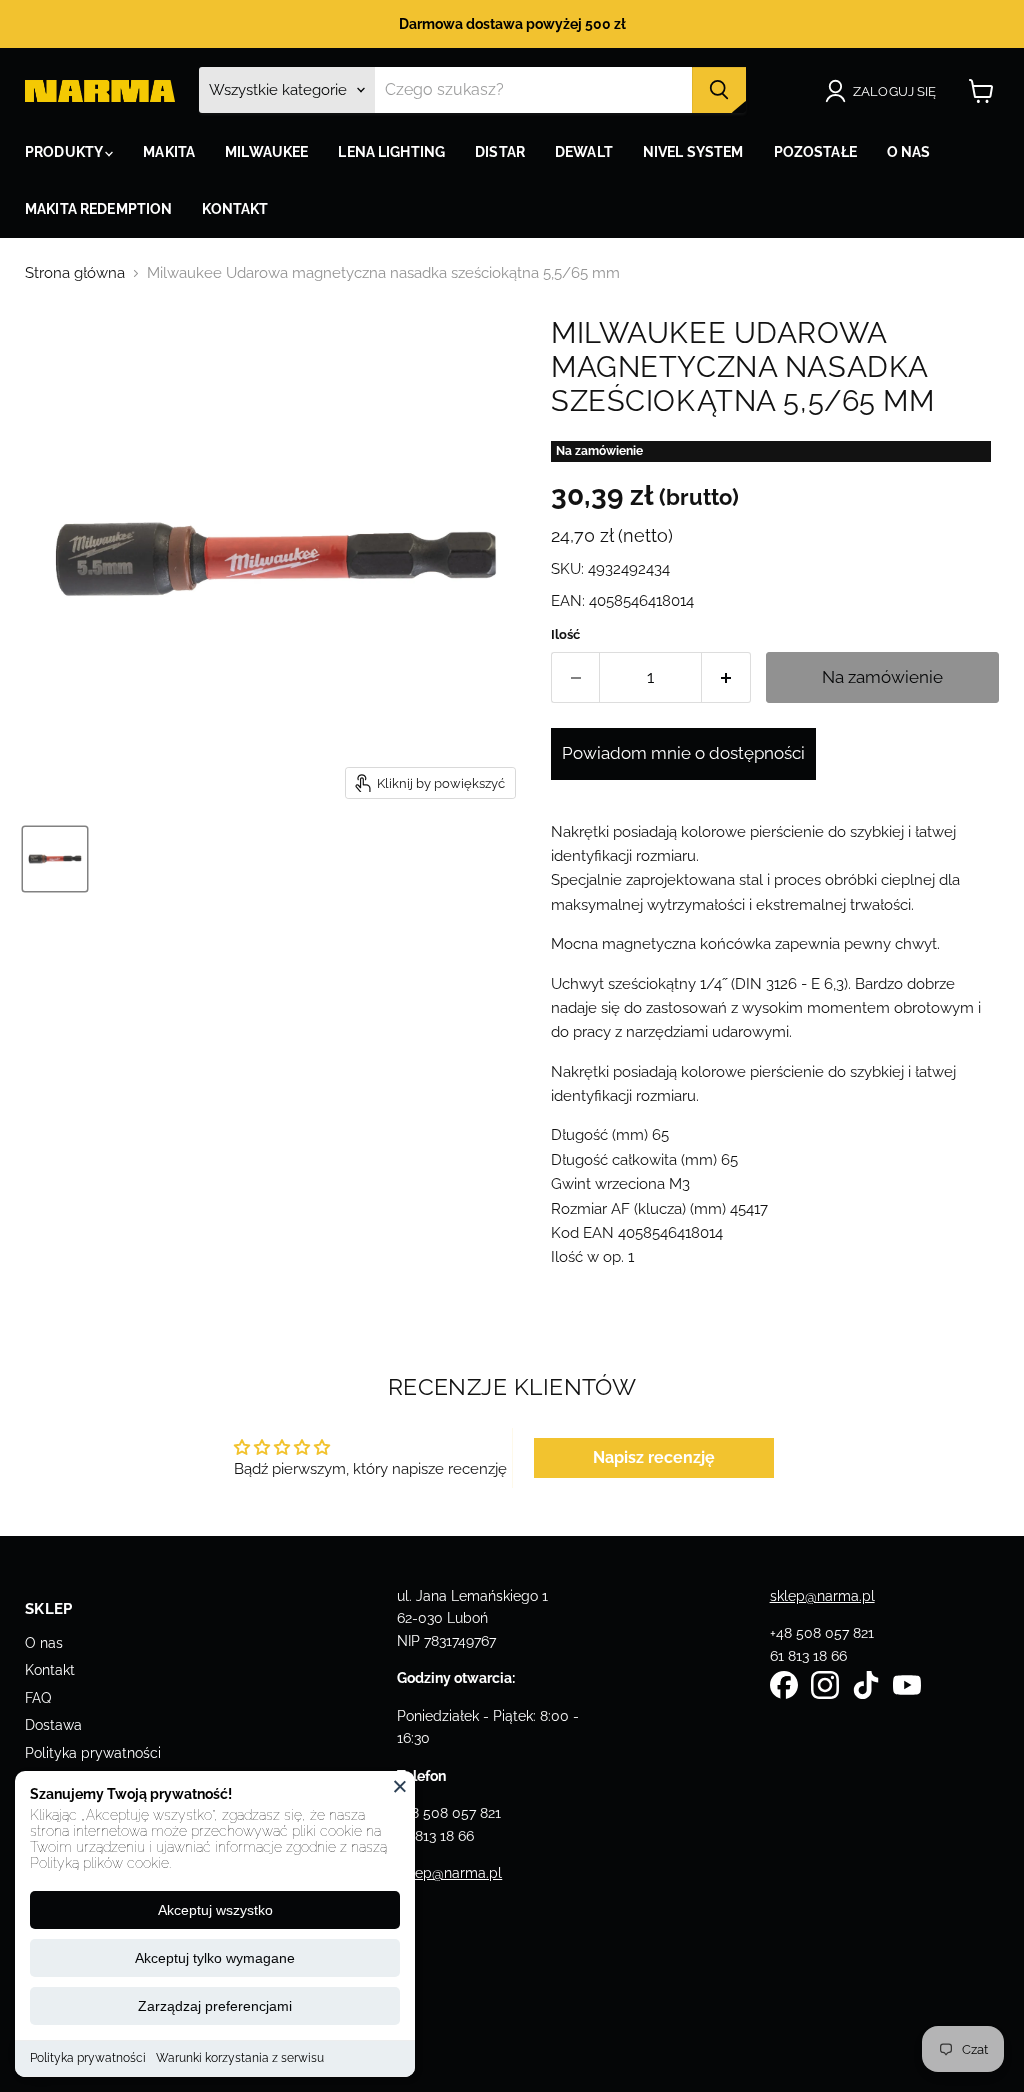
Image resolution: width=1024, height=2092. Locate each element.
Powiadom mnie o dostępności (683, 753)
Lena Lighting (391, 152)
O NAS (909, 152)
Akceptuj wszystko (215, 1910)
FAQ (38, 1698)
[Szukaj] (719, 90)
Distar (500, 152)
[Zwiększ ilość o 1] (726, 677)
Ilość (565, 634)
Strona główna (75, 273)
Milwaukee (266, 152)
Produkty (65, 152)
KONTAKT (235, 209)
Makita (169, 152)
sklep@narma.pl (449, 1873)
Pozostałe (815, 152)
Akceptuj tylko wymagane (215, 1958)
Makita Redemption (98, 209)
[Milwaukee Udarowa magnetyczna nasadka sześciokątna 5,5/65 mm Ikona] (55, 859)
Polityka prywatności (88, 2058)
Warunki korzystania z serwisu (240, 2058)
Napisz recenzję (654, 1457)
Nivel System (693, 152)
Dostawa (53, 1725)
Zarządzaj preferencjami (215, 2006)
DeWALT (584, 152)
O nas (44, 1643)
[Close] (400, 1786)
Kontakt (50, 1670)
